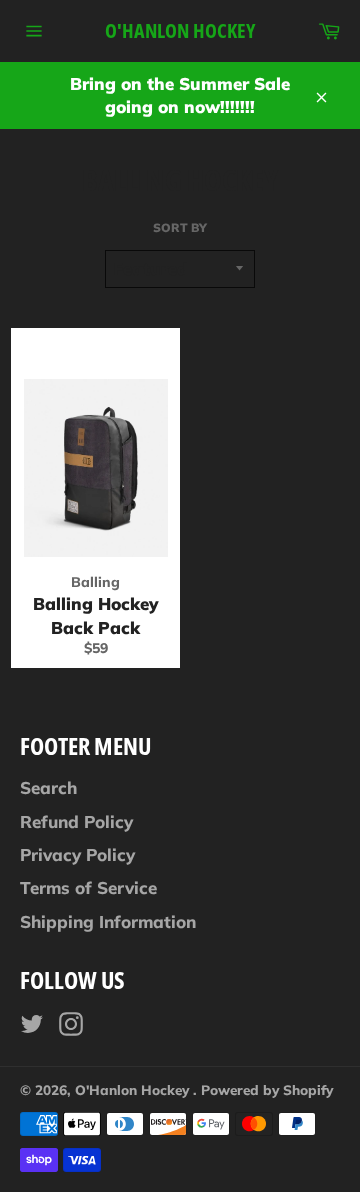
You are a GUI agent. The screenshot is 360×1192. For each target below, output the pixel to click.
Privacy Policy (77, 854)
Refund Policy (76, 821)
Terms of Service (88, 887)
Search (48, 787)
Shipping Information (108, 921)
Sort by (180, 227)
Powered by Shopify (267, 1089)
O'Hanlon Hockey (180, 30)
